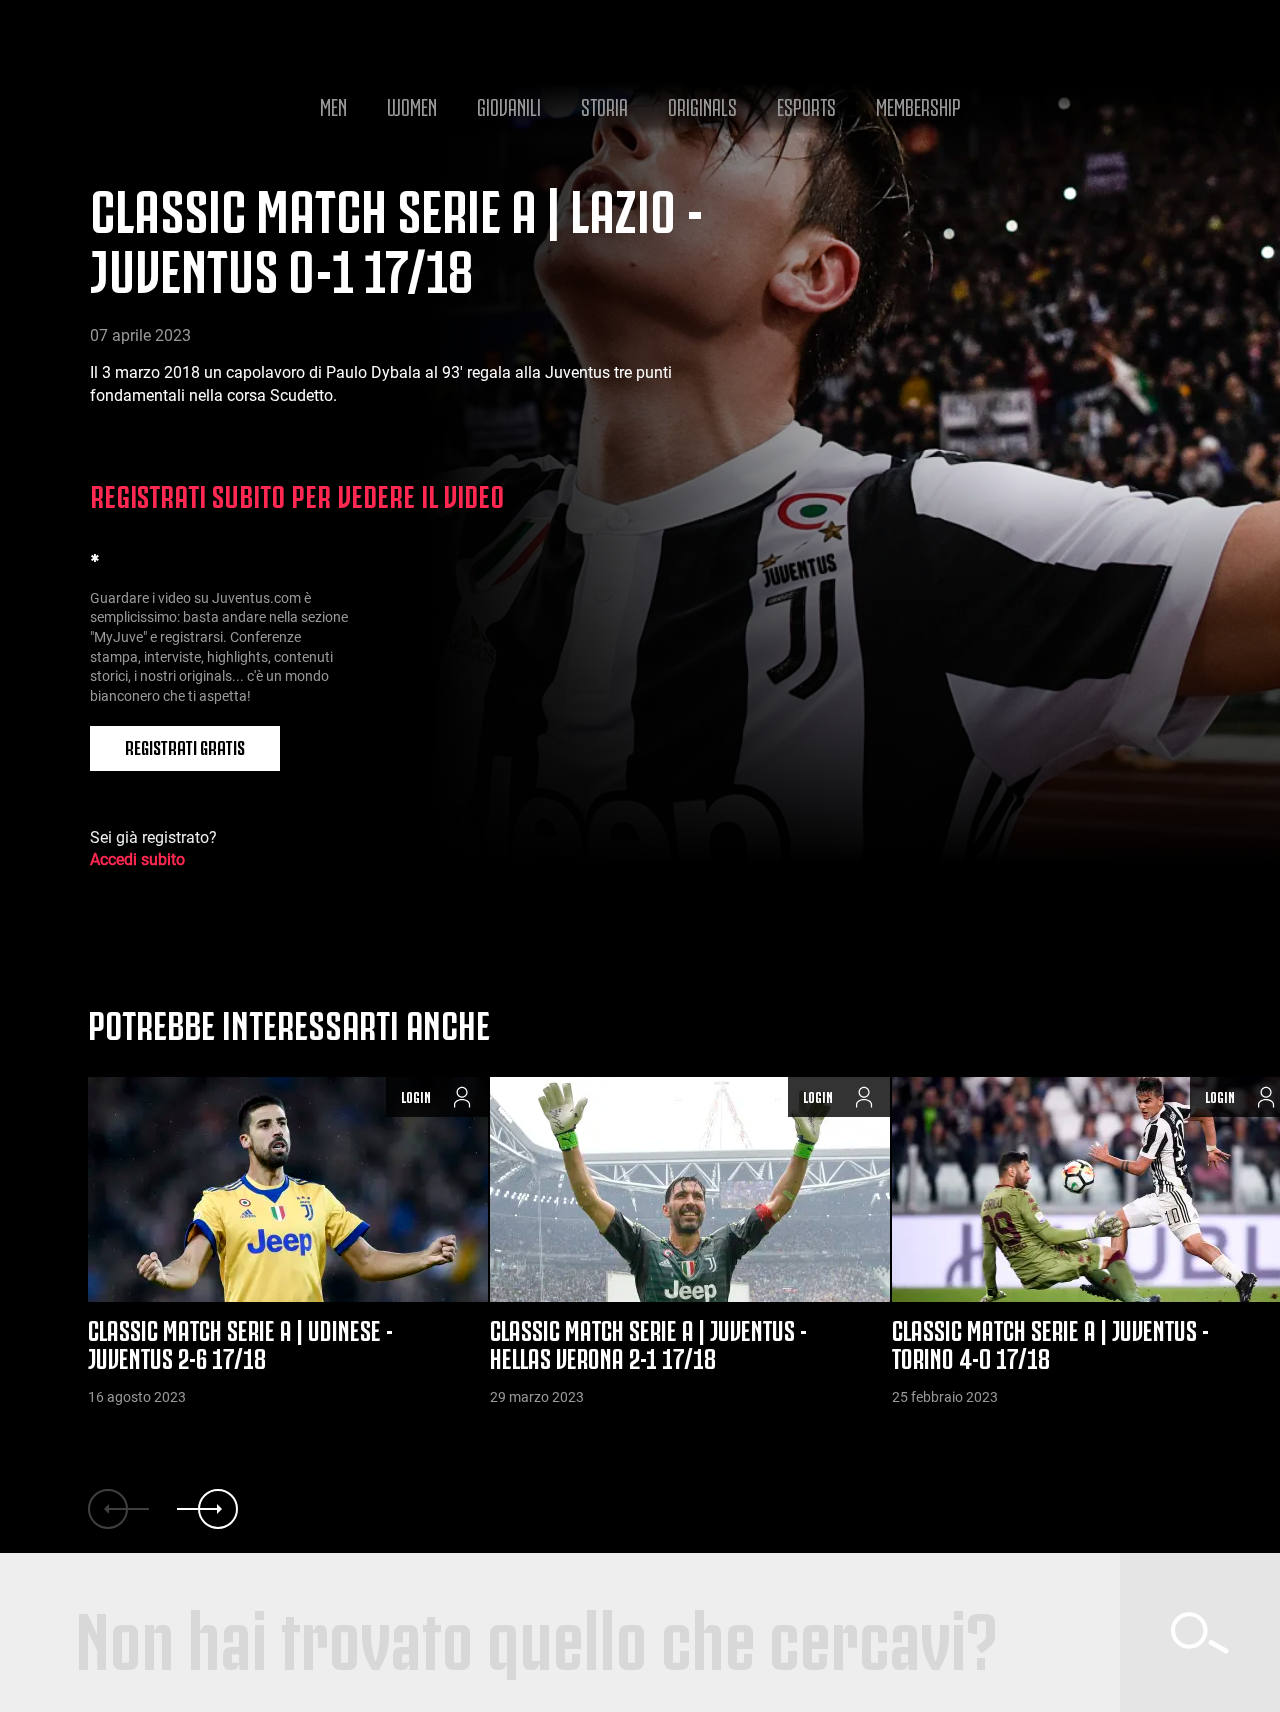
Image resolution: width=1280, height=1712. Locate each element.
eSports (806, 104)
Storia (604, 104)
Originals (702, 104)
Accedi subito (137, 859)
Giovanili (509, 104)
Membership (918, 104)
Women (412, 104)
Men (333, 104)
